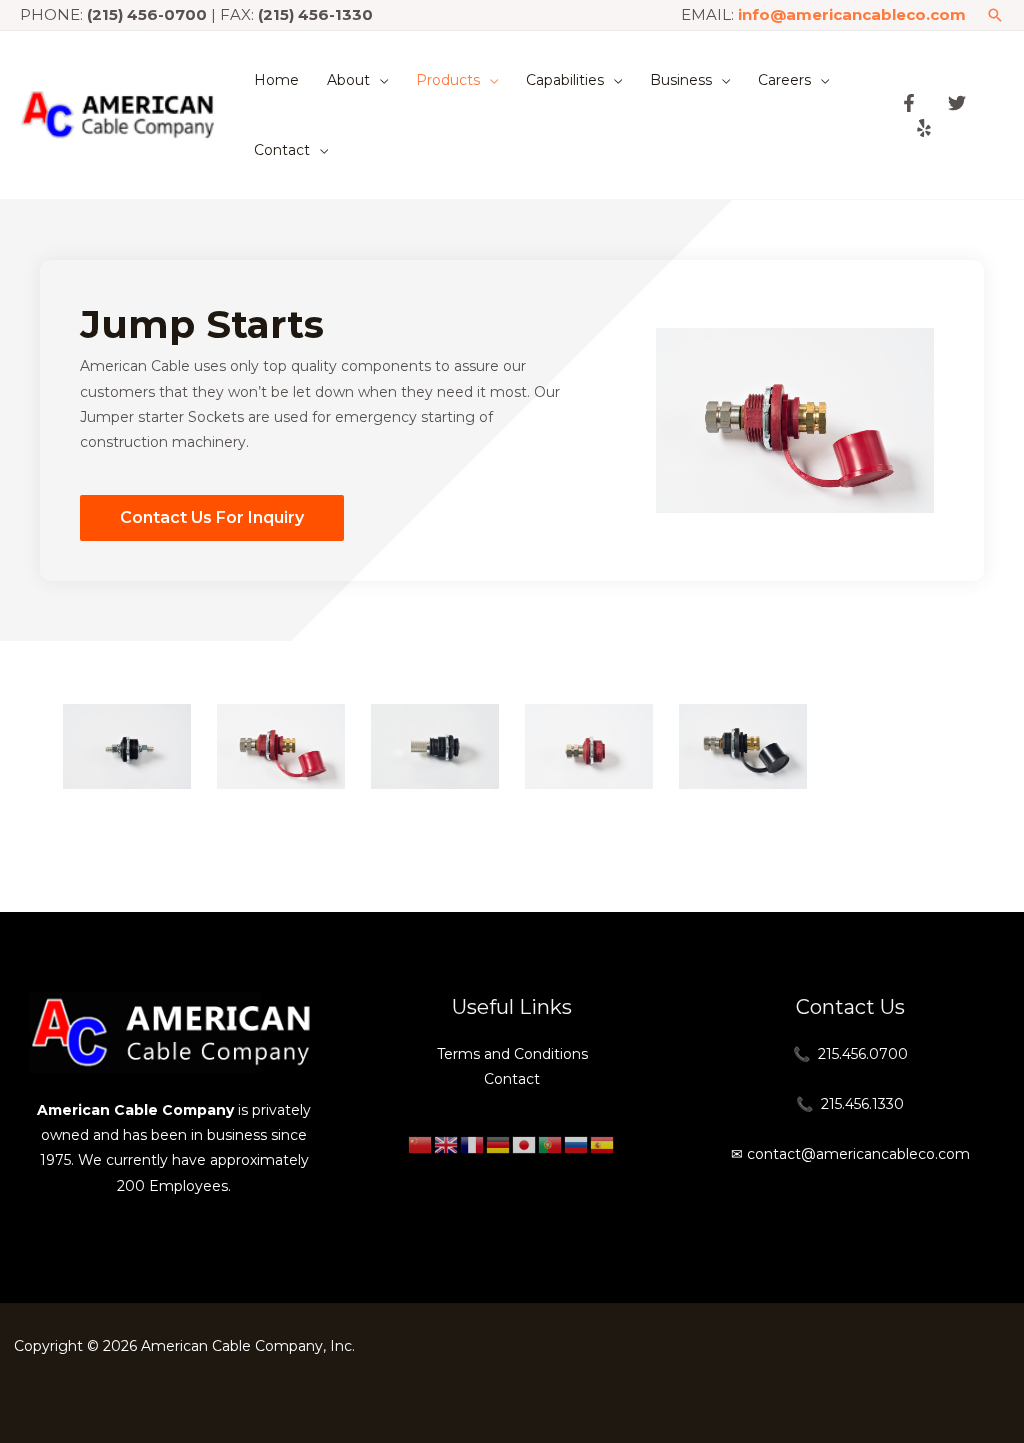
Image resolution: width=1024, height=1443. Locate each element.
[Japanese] (525, 1144)
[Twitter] (957, 103)
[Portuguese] (551, 1144)
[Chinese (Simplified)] (421, 1144)
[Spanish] (603, 1144)
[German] (499, 1144)
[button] (995, 15)
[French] (473, 1144)
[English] (447, 1144)
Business (681, 80)
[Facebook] (909, 103)
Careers (784, 80)
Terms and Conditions (512, 1054)
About (348, 80)
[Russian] (577, 1144)
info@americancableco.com (852, 14)
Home (276, 80)
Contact (282, 150)
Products (448, 80)
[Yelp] (924, 128)
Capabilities (565, 80)
